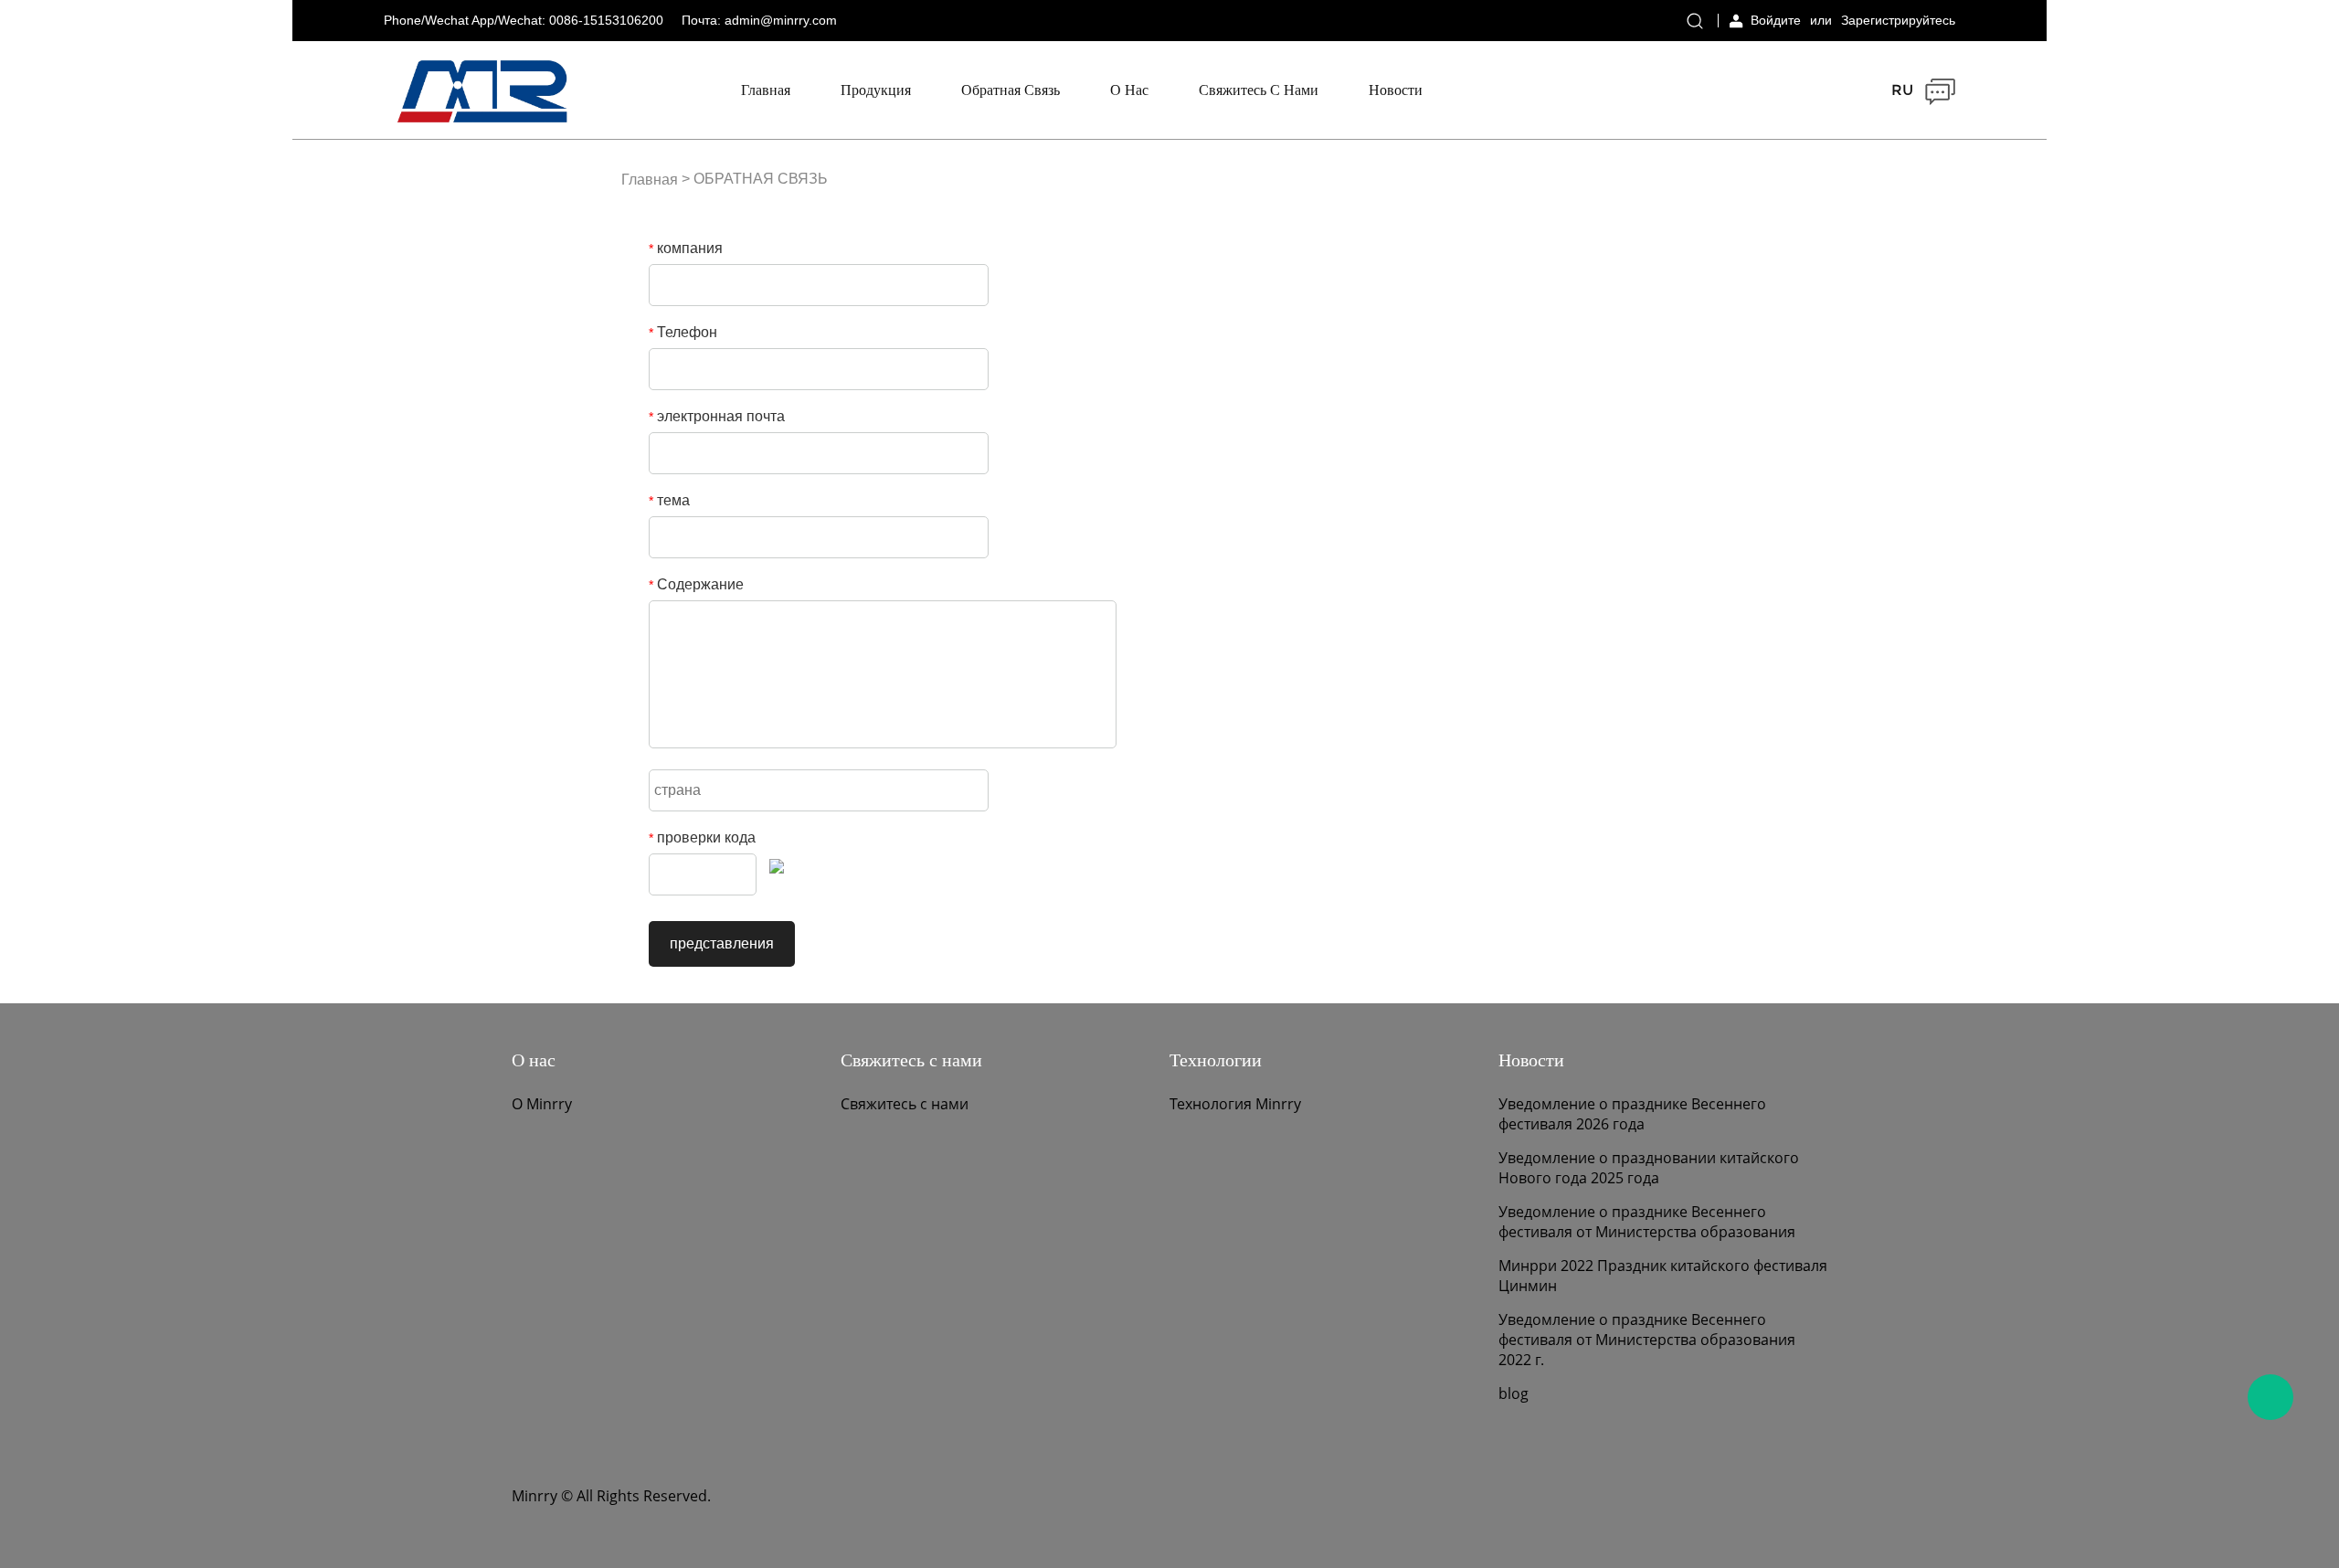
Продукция (876, 90)
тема (669, 500)
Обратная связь (1011, 90)
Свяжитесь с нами (1259, 90)
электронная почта (717, 416)
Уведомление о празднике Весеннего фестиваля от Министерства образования (1647, 1222)
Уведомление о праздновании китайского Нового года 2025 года (1649, 1168)
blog (1513, 1393)
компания (686, 248)
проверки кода (702, 837)
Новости (1396, 90)
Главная (766, 90)
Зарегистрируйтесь (1898, 20)
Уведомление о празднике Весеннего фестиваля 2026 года (1632, 1114)
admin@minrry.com (781, 20)
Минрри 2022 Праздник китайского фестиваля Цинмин (1663, 1276)
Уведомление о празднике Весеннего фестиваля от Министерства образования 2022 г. (1647, 1340)
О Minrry (542, 1104)
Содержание (696, 584)
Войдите (1776, 20)
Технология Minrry (1235, 1104)
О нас (1129, 90)
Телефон (683, 332)
